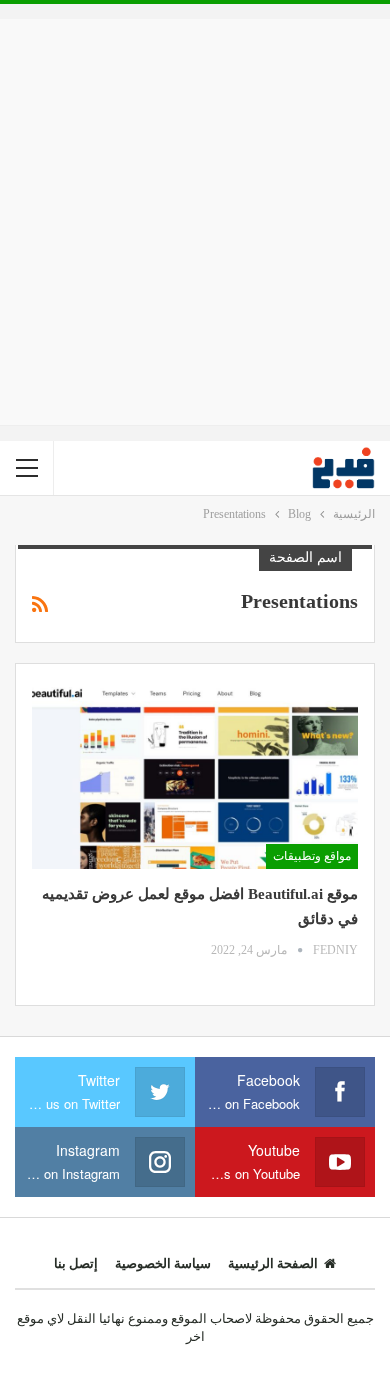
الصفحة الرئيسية (273, 1263)
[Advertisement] (195, 222)
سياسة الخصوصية (163, 1263)
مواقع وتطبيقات (312, 856)
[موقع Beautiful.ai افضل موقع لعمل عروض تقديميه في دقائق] (195, 774)
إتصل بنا (76, 1263)
